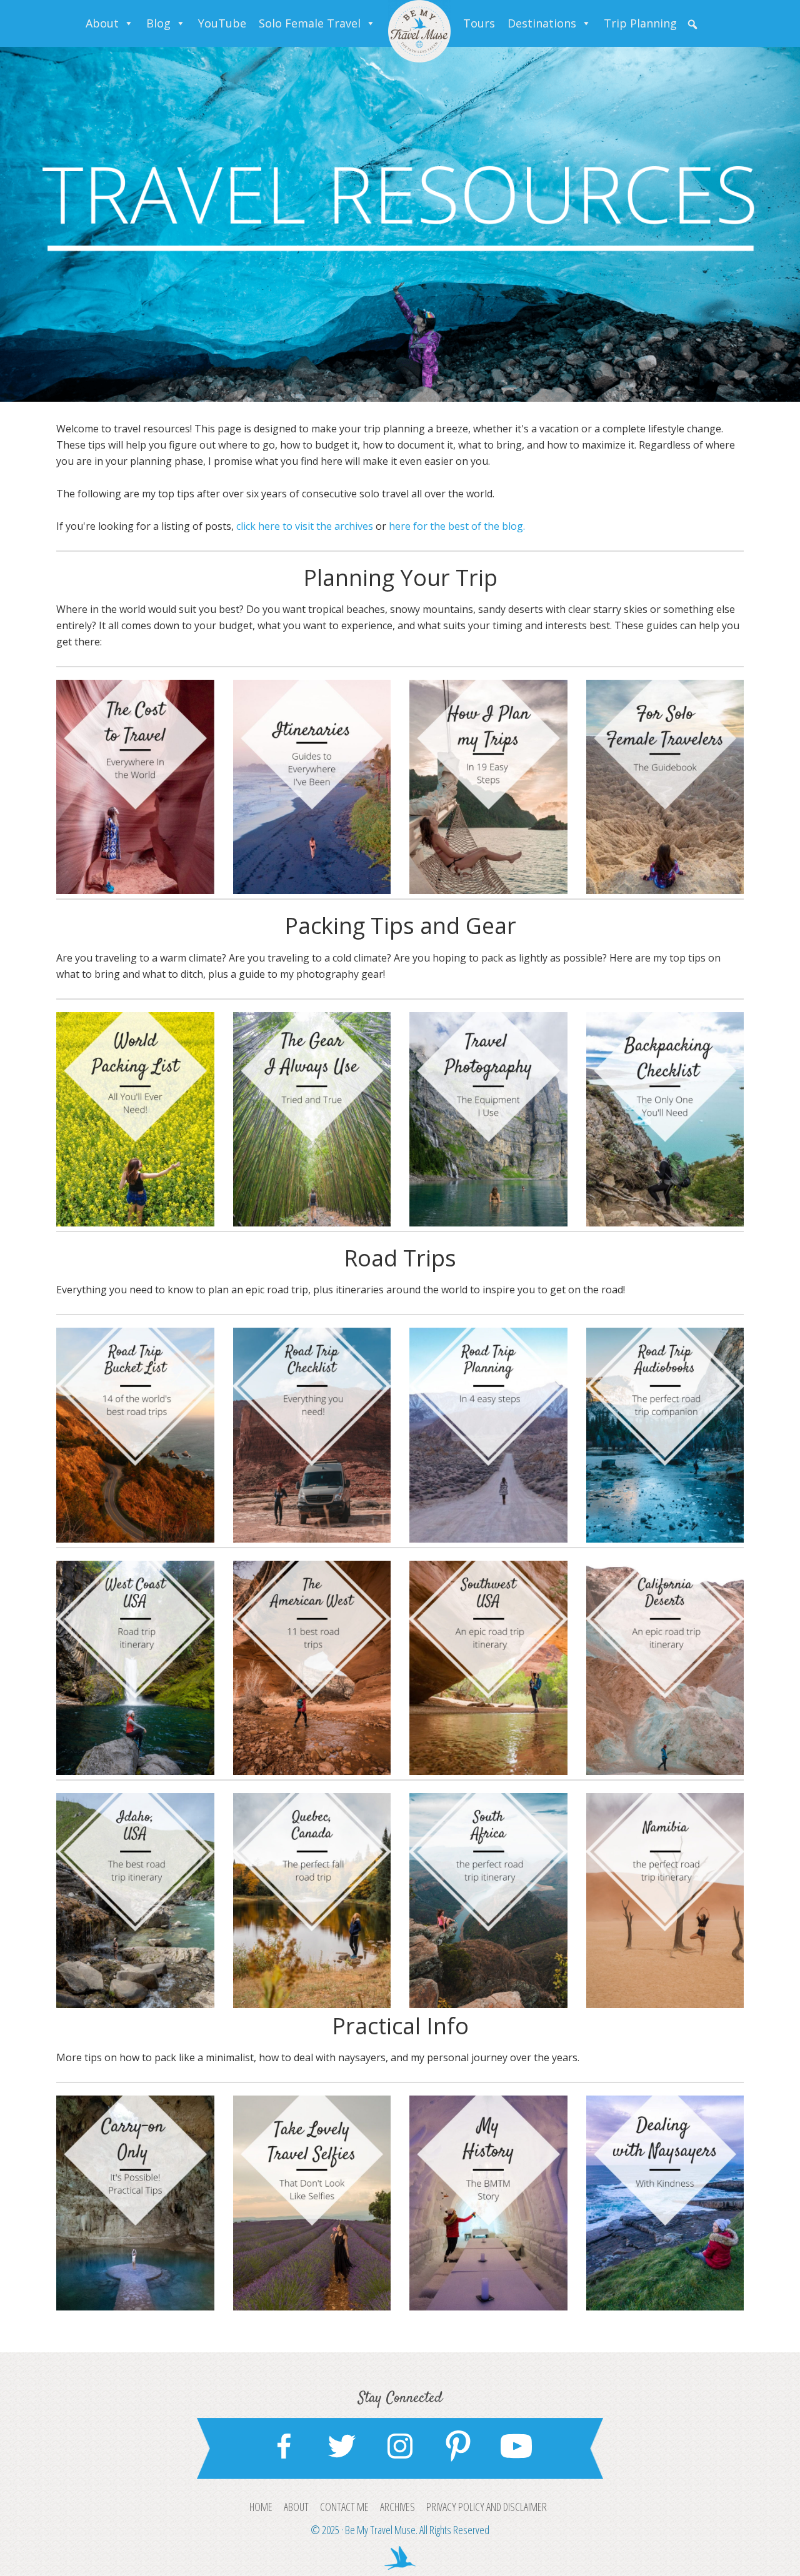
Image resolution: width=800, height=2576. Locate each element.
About (102, 23)
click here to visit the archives (305, 526)
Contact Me (344, 2507)
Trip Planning (640, 23)
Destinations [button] (542, 23)
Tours (479, 23)
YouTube (222, 23)
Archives (397, 2507)
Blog (158, 23)
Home (261, 2507)
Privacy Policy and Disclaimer (487, 2507)
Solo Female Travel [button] (310, 23)
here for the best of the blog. (457, 526)
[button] (692, 24)
